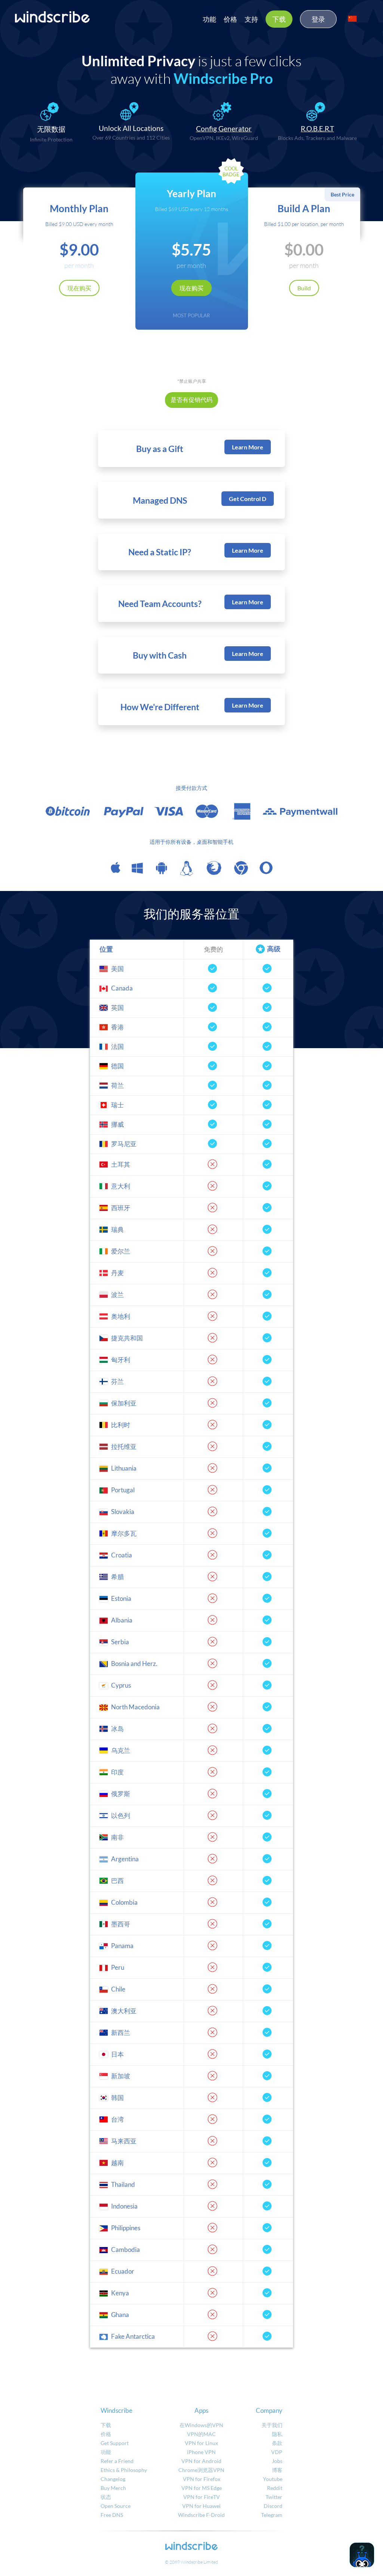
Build (304, 288)
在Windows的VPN (201, 2425)
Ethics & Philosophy (124, 2470)
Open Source (116, 2506)
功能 (209, 19)
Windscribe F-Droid (201, 2515)
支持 (251, 19)
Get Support (115, 2443)
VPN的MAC (201, 2434)
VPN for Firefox (202, 2479)
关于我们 (272, 2425)
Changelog (113, 2479)
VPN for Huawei (201, 2506)
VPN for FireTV (202, 2497)
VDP (277, 2452)
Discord (273, 2506)
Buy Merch (113, 2488)
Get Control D (248, 499)
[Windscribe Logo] (52, 17)
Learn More (248, 447)
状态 (106, 2497)
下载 (279, 19)
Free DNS (112, 2515)
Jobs (277, 2461)
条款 (277, 2443)
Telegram (272, 2515)
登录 (318, 19)
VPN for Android (201, 2461)
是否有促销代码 (191, 399)
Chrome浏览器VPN (201, 2470)
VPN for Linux (201, 2443)
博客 (277, 2470)
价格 (230, 19)
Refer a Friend (117, 2461)
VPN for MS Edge (202, 2488)
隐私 (277, 2434)
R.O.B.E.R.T (317, 129)
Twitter (274, 2497)
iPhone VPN (201, 2452)
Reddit (275, 2488)
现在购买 (79, 288)
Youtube (273, 2479)
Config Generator (224, 129)
